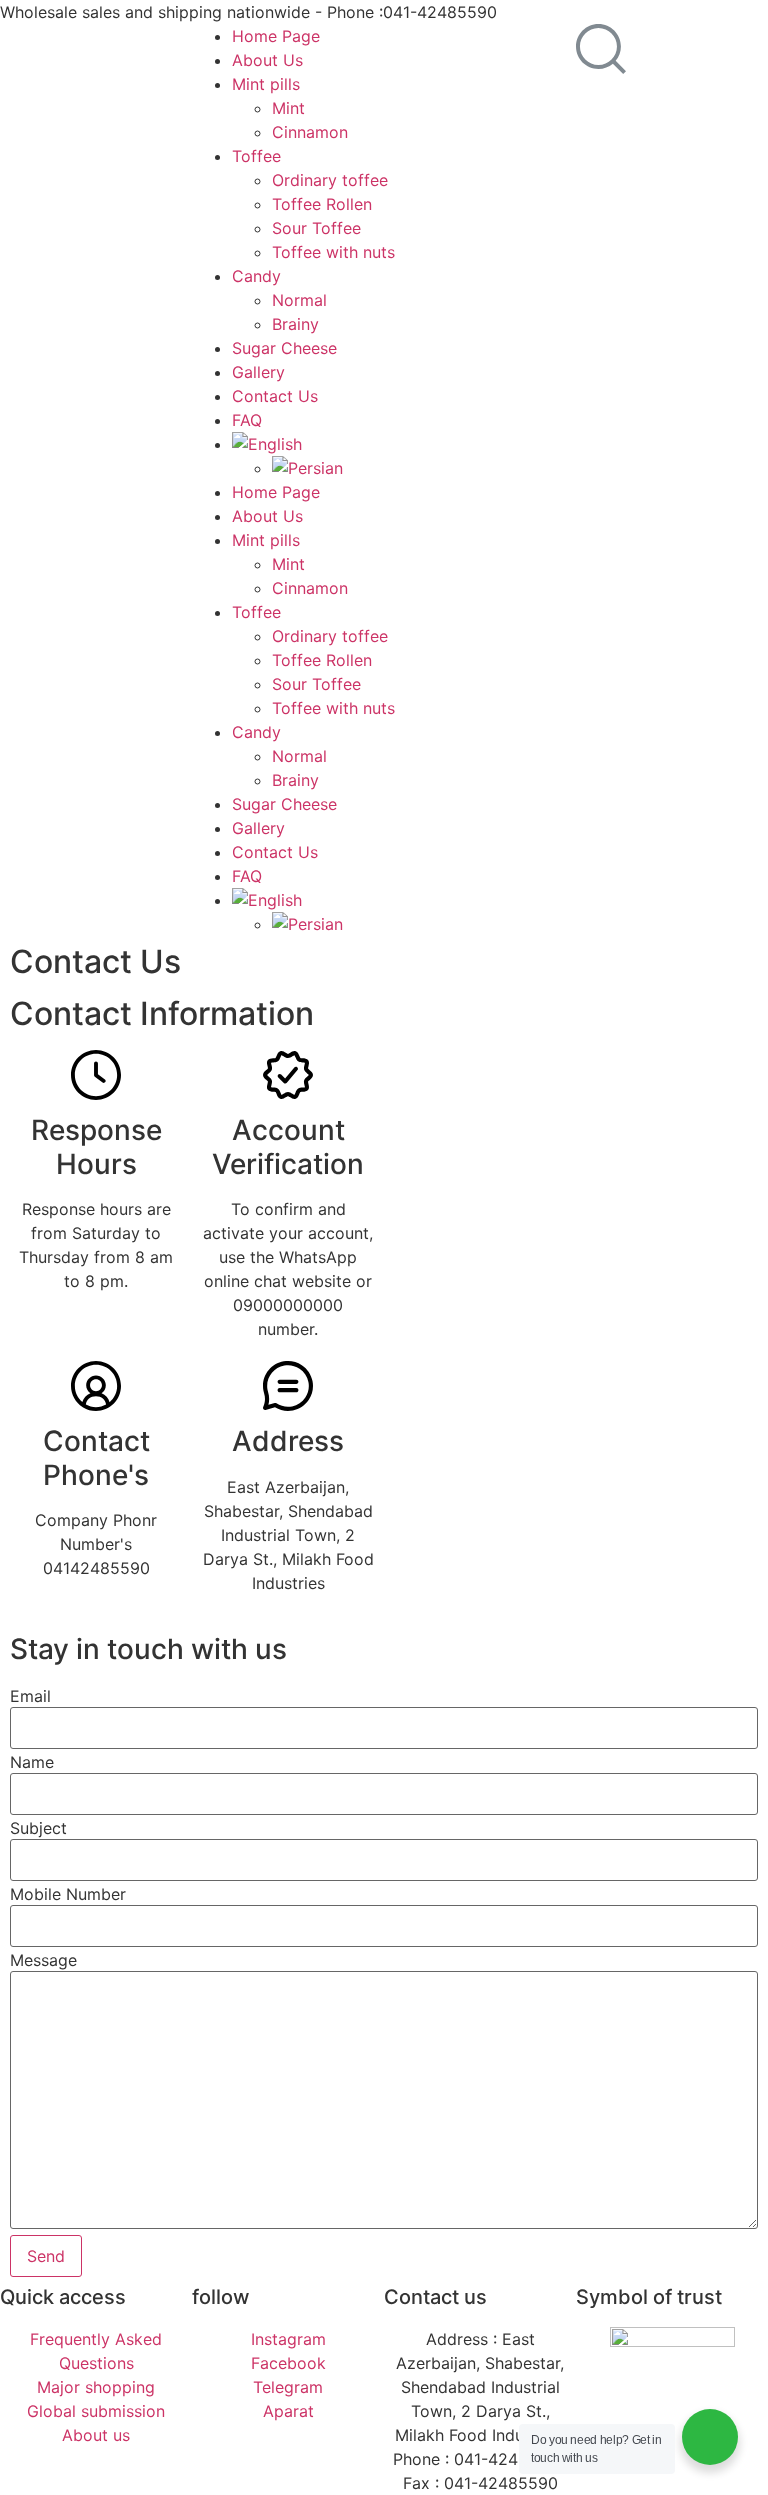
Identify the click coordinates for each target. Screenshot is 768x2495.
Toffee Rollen (322, 204)
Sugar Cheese (284, 348)
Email (30, 1696)
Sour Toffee (316, 228)
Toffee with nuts (333, 252)
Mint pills (266, 84)
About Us (267, 60)
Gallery (258, 372)
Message (43, 1960)
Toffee (256, 156)
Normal (299, 300)
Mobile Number (68, 1894)
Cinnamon (310, 132)
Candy (256, 276)
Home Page (276, 36)
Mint (288, 108)
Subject (38, 1828)
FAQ (247, 420)
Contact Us (275, 396)
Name (32, 1762)
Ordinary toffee (330, 180)
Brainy (295, 324)
